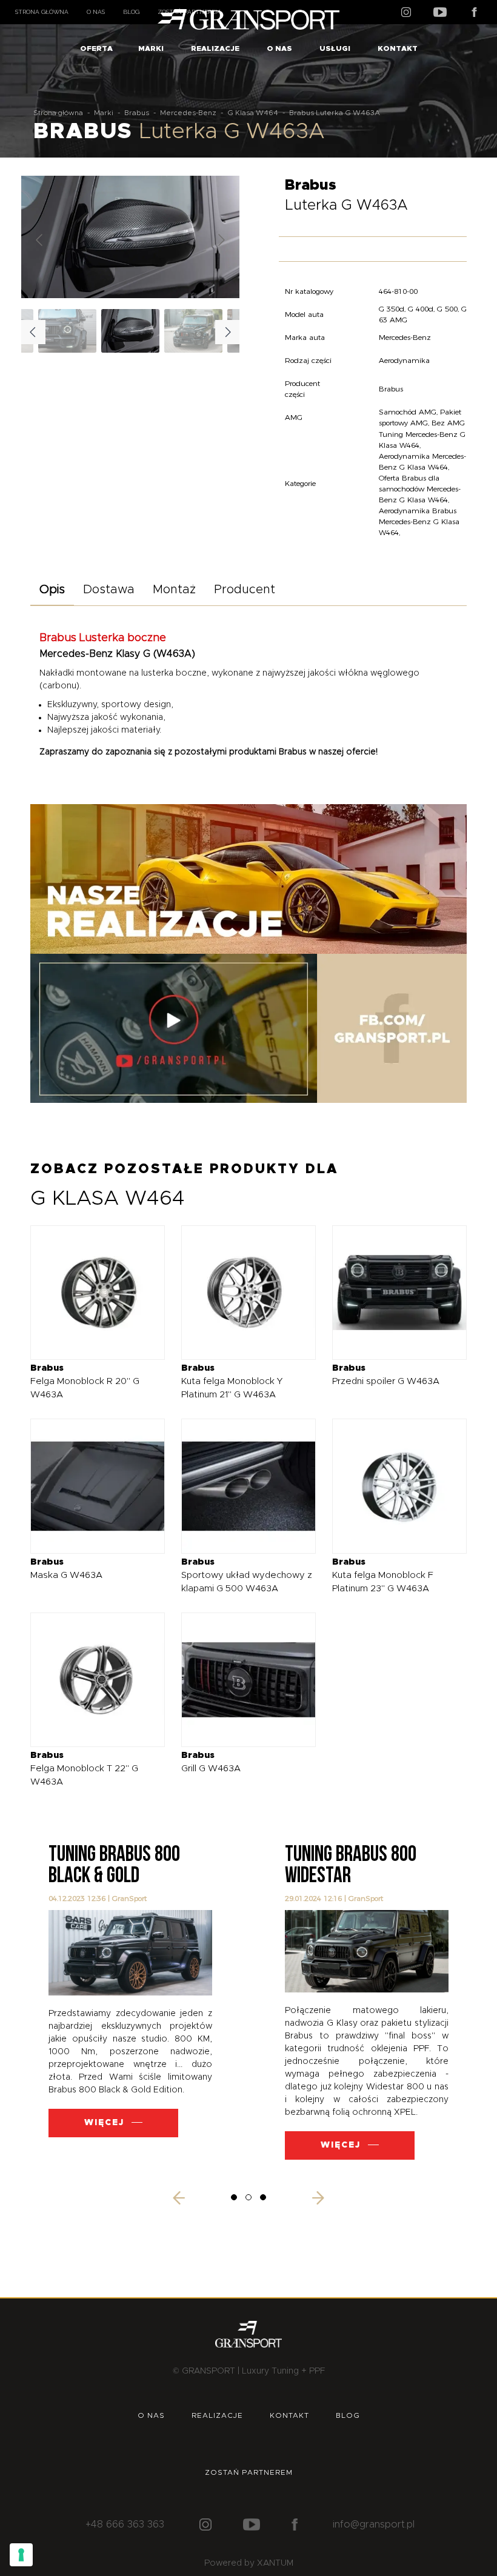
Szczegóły (89, 1292)
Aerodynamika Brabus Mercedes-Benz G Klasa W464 (419, 521)
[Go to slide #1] (130, 331)
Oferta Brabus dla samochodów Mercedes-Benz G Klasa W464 (420, 489)
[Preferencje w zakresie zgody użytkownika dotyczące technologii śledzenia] (21, 2555)
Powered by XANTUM (249, 2563)
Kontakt (398, 48)
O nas (96, 12)
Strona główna (42, 12)
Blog (131, 12)
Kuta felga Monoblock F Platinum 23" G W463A (383, 1575)
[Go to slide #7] (67, 331)
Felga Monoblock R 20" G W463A (85, 1381)
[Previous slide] (40, 240)
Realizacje (215, 48)
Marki (151, 48)
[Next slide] (221, 240)
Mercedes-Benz (188, 113)
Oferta (96, 48)
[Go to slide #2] (193, 331)
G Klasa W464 (253, 113)
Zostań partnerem (249, 2472)
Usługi (335, 48)
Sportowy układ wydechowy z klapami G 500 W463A (247, 1575)
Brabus (137, 113)
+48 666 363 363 (125, 2524)
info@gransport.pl (374, 2524)
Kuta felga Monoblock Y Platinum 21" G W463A (232, 1381)
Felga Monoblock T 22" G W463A (84, 1769)
